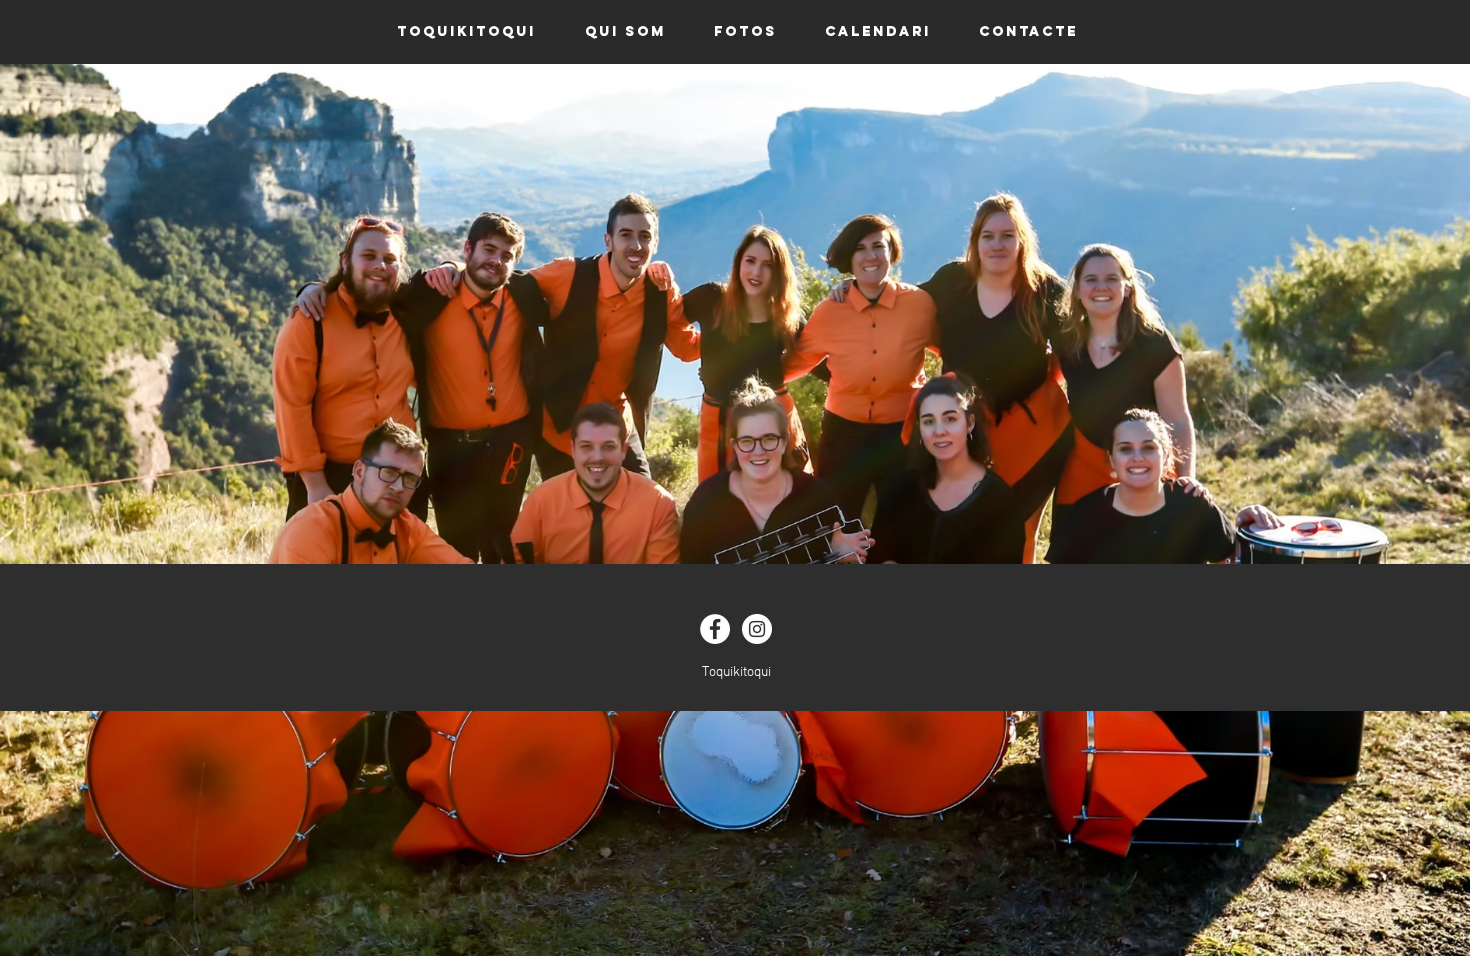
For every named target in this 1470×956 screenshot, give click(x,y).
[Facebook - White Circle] (715, 629)
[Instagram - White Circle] (757, 629)
